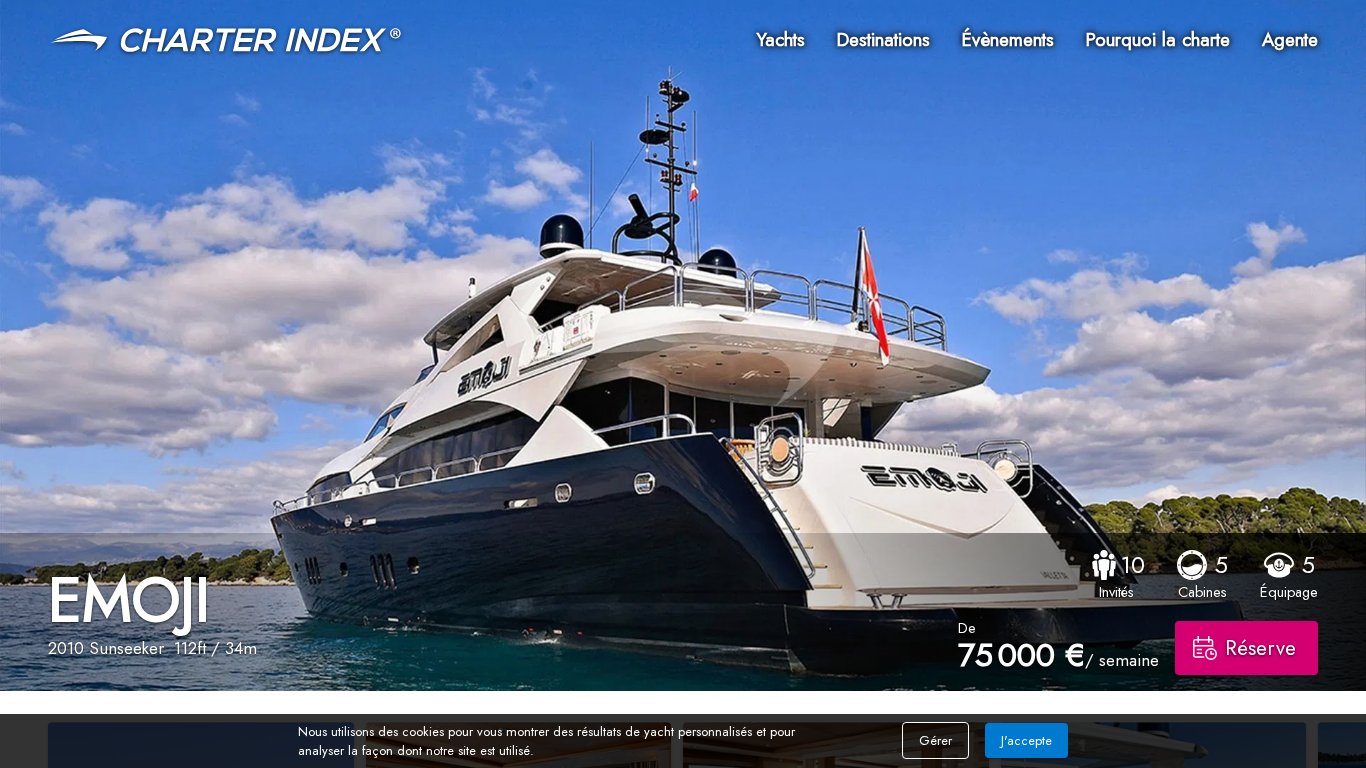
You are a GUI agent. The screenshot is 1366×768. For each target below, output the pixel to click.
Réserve (1260, 648)
